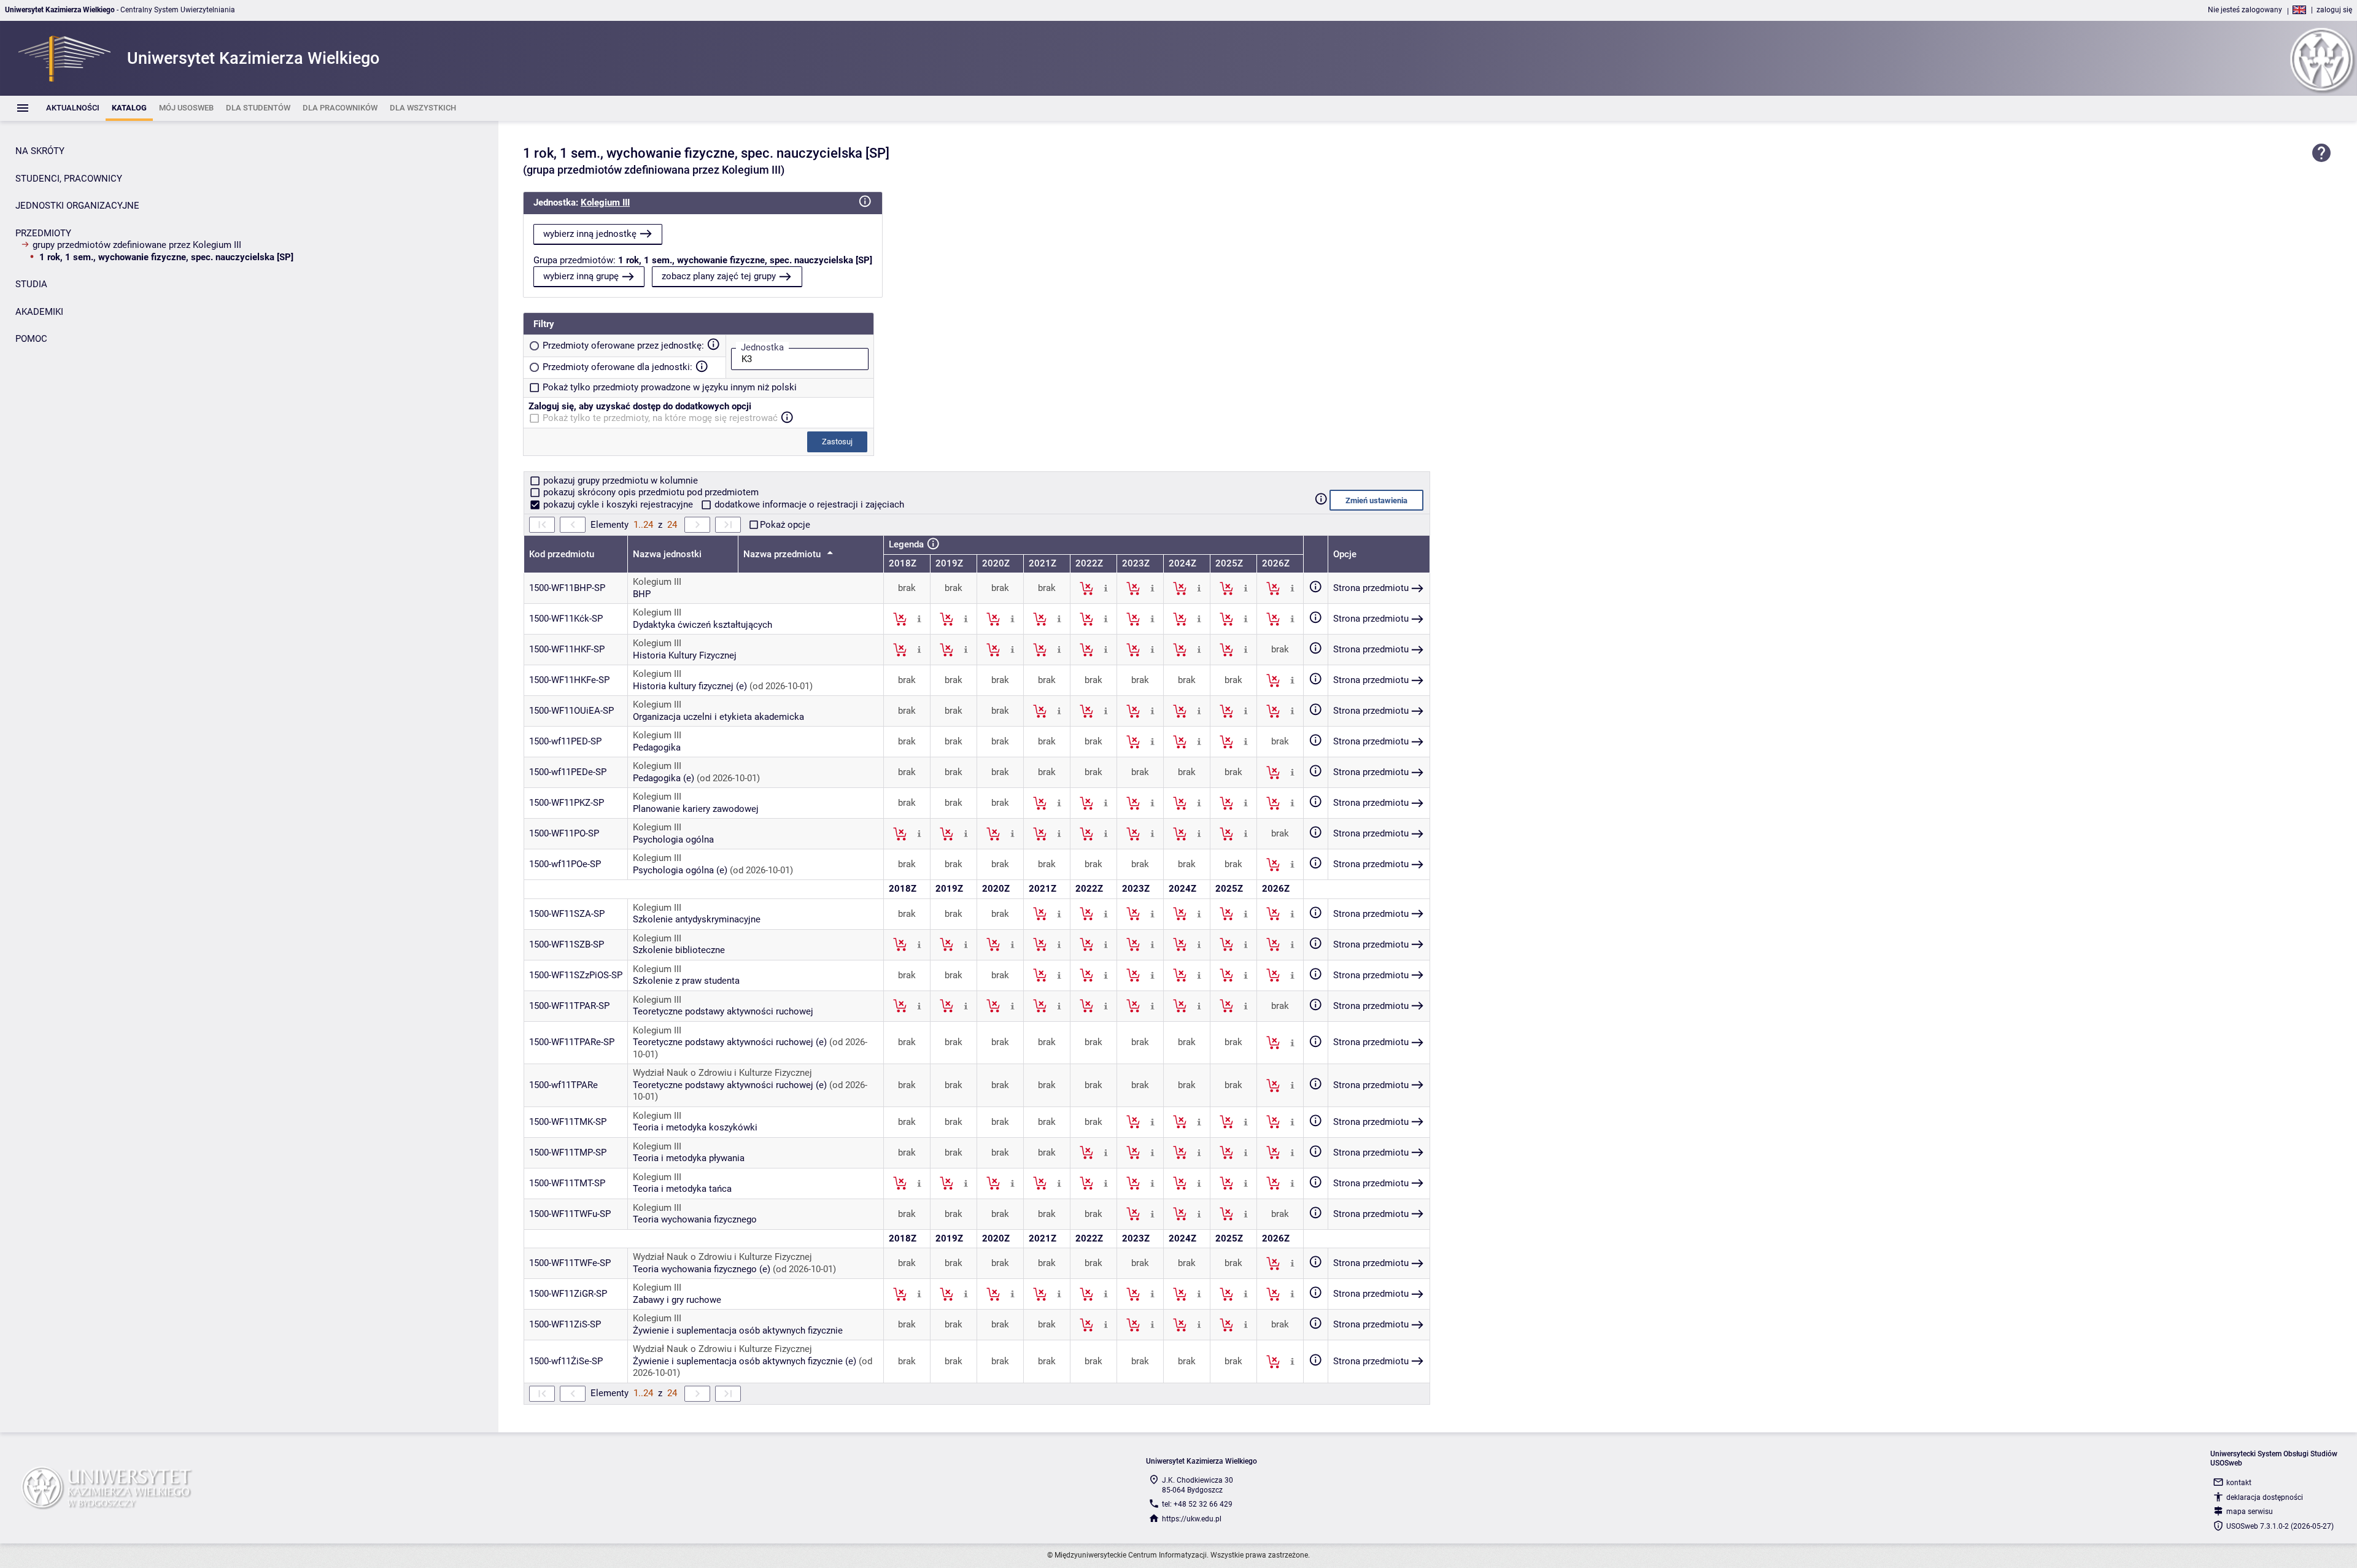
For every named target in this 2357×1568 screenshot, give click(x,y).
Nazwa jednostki (667, 554)
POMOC (31, 339)
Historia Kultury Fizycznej (685, 655)
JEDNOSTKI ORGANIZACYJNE (77, 206)
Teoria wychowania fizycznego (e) (702, 1269)
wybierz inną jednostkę (590, 234)
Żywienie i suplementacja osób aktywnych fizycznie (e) (745, 1361)
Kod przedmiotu (562, 554)
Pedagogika (657, 747)
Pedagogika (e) (664, 778)
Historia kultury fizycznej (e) (690, 686)
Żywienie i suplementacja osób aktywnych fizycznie (738, 1330)
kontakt (2239, 1483)
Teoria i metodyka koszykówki (695, 1127)
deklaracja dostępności (2265, 1497)
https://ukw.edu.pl (1192, 1519)
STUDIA (31, 284)
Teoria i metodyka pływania (689, 1158)
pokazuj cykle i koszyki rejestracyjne (618, 504)
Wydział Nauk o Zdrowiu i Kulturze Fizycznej (722, 1073)
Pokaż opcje (785, 525)
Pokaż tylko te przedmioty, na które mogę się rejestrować (660, 418)
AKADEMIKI (39, 312)
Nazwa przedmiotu (783, 554)
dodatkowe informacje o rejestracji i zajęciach (808, 504)
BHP (642, 594)
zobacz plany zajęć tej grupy (719, 276)
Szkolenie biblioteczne (679, 950)
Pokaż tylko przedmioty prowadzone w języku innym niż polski (670, 387)
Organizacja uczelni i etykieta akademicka (718, 717)
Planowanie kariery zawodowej (696, 809)
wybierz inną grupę (581, 276)
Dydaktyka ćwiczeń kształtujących (702, 625)
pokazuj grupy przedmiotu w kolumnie (619, 481)
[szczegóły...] (1106, 588)
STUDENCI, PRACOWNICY (69, 179)
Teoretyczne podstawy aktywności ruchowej (723, 1011)
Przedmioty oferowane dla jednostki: (617, 367)
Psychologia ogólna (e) (680, 870)
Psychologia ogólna (673, 840)
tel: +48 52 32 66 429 (1197, 1504)
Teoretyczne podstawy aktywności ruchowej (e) (730, 1042)
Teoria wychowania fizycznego (695, 1219)
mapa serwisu (2250, 1512)
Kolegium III (605, 203)
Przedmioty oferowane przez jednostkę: (623, 346)
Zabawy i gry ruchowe (677, 1300)
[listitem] (73, 108)
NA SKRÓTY (40, 151)
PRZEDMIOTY (43, 233)
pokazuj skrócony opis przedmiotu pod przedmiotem (650, 492)
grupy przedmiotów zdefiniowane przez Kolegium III (137, 245)
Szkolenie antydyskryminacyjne (697, 919)
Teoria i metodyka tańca (682, 1189)
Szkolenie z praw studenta (686, 981)
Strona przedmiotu (1371, 588)
